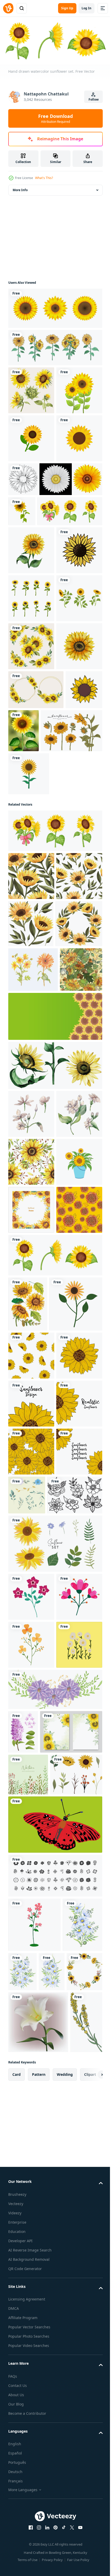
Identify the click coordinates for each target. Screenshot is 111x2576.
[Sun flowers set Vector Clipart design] (31, 819)
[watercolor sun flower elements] (28, 1899)
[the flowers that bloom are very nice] (31, 2535)
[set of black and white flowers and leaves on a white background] (36, 2290)
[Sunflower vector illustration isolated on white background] (31, 485)
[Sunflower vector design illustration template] (29, 1085)
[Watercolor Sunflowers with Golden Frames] (36, 958)
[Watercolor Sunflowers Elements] (31, 389)
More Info (20, 188)
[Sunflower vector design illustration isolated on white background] (55, 307)
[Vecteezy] (8, 8)
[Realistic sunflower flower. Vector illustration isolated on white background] (22, 606)
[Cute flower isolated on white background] (35, 1955)
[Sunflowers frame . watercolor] (31, 1757)
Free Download (55, 118)
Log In (86, 8)
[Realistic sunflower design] (31, 2006)
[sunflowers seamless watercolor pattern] (31, 1661)
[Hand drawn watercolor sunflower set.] (41, 636)
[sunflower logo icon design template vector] (31, 533)
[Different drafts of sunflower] (55, 574)
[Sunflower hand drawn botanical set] (39, 1042)
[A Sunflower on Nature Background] (62, 999)
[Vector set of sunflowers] (55, 2338)
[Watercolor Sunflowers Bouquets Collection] (31, 867)
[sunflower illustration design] (31, 723)
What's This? (44, 178)
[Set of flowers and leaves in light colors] (75, 2242)
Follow (94, 99)
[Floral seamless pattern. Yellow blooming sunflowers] (29, 1421)
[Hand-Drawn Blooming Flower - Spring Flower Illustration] (33, 1376)
